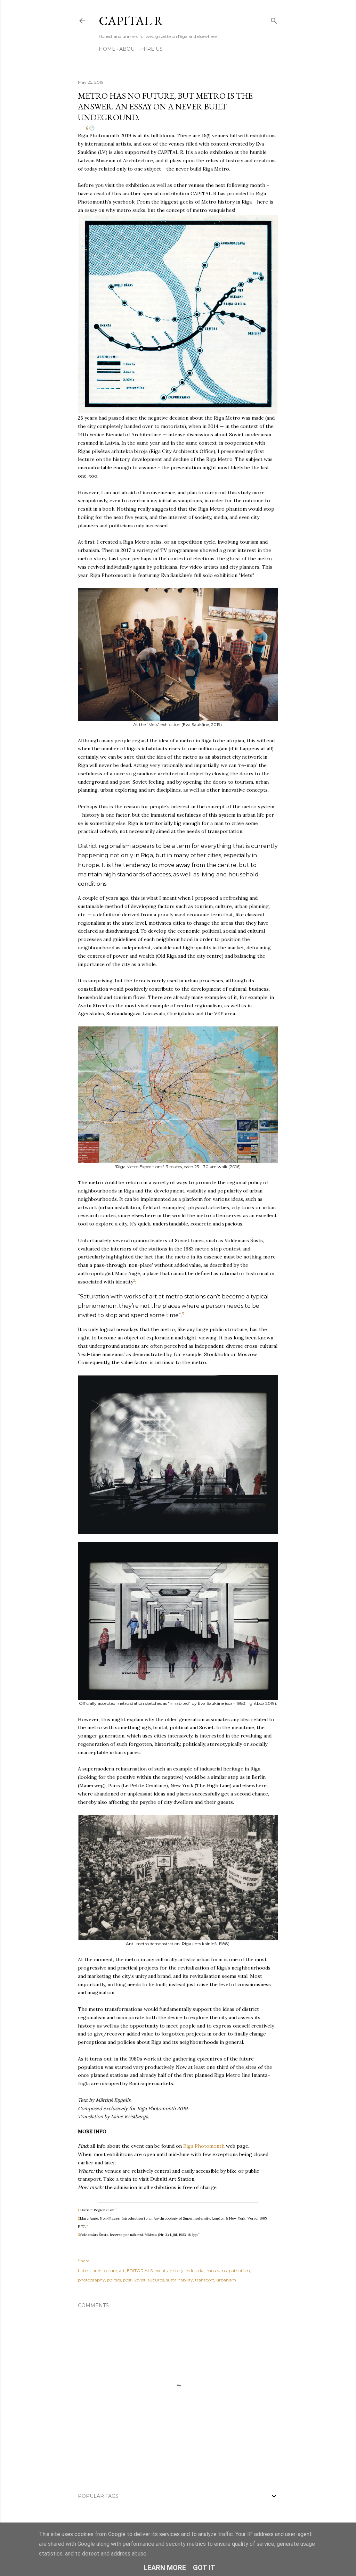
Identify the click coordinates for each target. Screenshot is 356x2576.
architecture (105, 2270)
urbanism (226, 2280)
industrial (195, 2270)
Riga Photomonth (204, 2146)
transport (205, 2280)
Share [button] (84, 2261)
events (161, 2270)
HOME (107, 49)
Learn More (165, 2568)
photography (91, 2280)
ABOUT (128, 49)
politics (114, 2280)
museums (217, 2270)
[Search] (274, 19)
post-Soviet (134, 2280)
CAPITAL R (131, 21)
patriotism (239, 2270)
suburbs (156, 2280)
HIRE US (152, 49)
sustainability (180, 2280)
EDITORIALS (140, 2270)
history (177, 2270)
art (122, 2270)
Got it (204, 2568)
